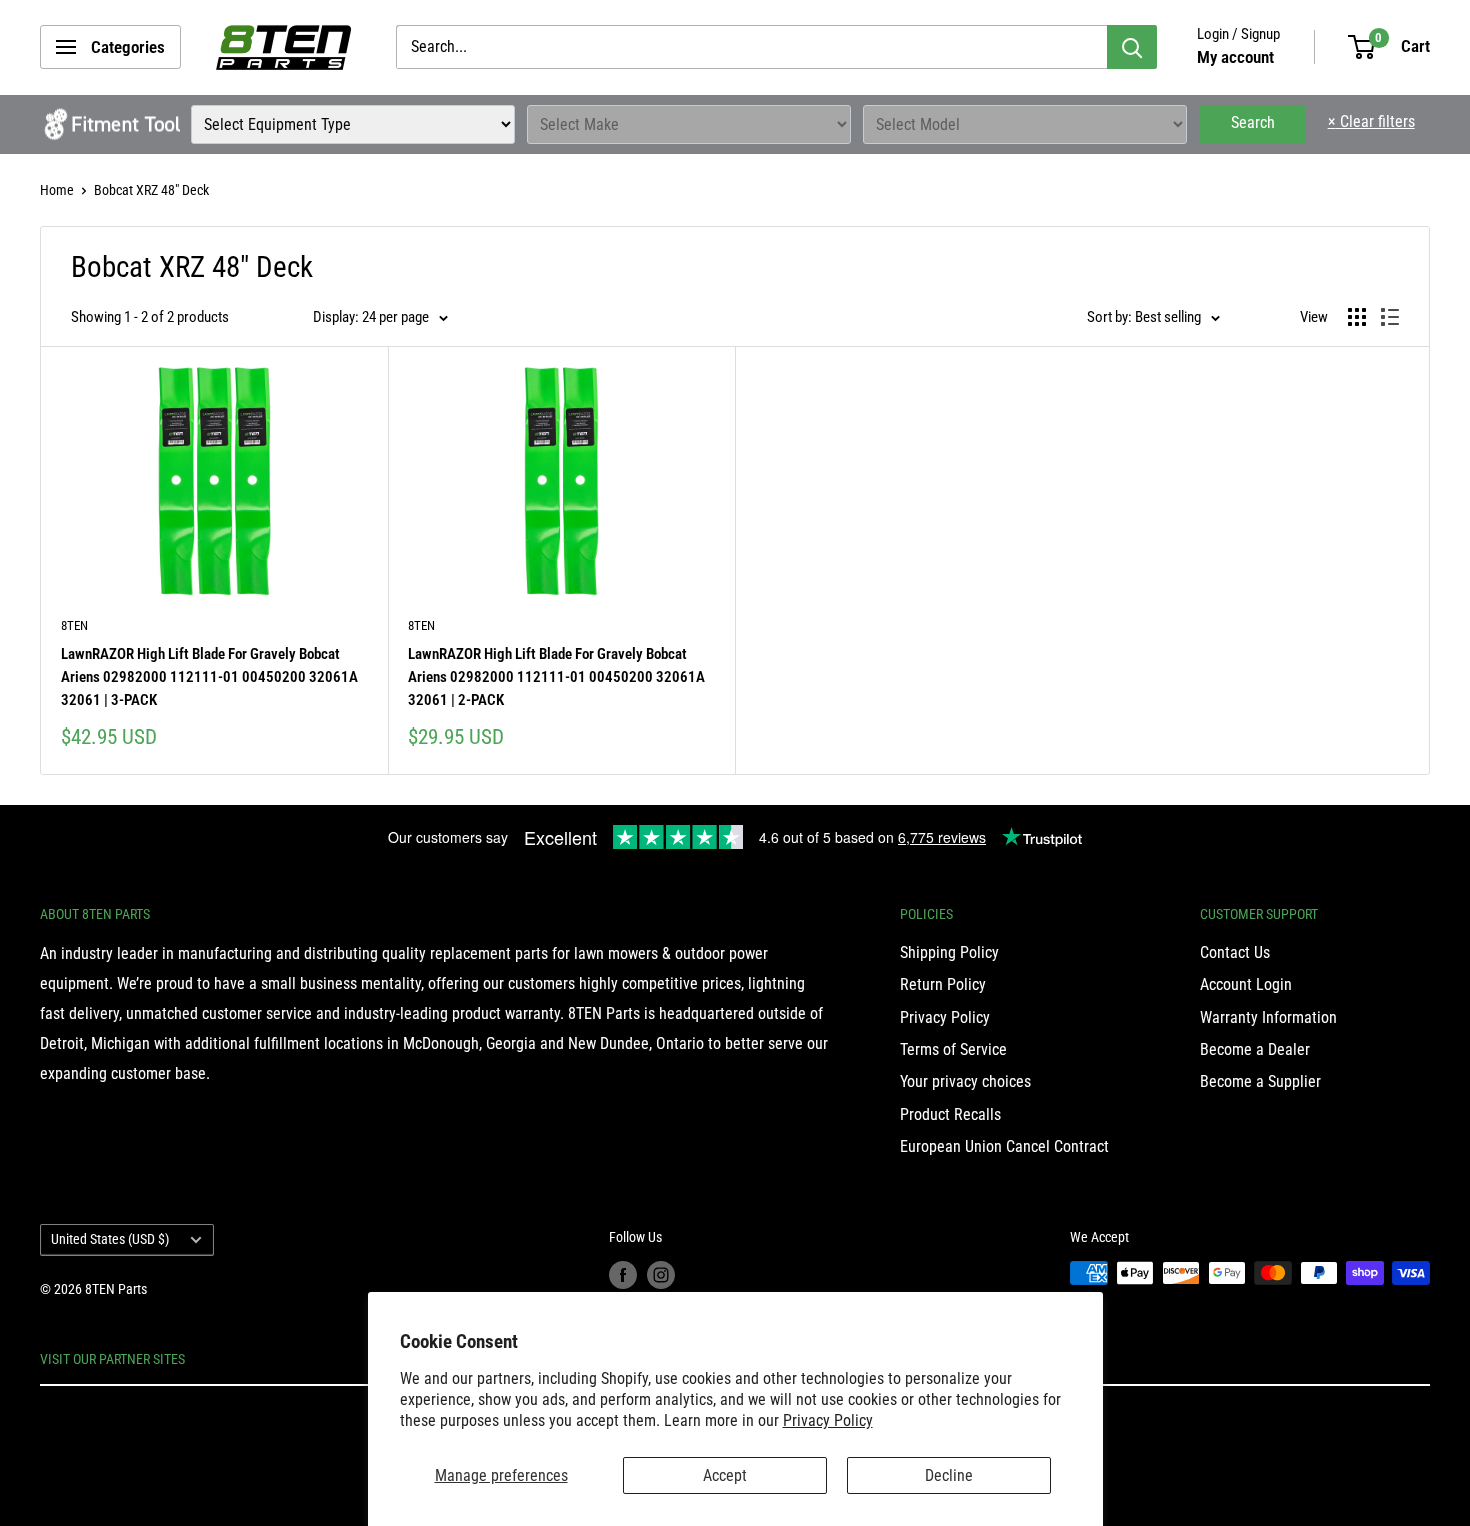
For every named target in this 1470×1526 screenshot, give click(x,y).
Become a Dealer (1255, 1049)
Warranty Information (1268, 1017)
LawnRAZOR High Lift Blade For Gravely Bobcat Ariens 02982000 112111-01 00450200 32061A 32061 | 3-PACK (209, 677)
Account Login (1246, 984)
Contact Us (1235, 952)
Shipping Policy (949, 952)
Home (57, 190)
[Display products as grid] (1357, 317)
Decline (949, 1475)
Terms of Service (953, 1049)
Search (1253, 122)
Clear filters (1371, 121)
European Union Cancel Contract (1004, 1146)
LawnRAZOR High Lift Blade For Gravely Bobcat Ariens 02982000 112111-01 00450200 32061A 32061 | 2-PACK (556, 677)
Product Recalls (950, 1114)
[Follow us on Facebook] (623, 1275)
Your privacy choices (965, 1081)
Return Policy (943, 984)
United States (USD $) (110, 1239)
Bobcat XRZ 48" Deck (151, 190)
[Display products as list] (1390, 317)
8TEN (74, 625)
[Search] (1132, 47)
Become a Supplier (1260, 1081)
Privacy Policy (828, 1420)
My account (1235, 57)
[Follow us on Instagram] (661, 1275)
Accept (725, 1475)
